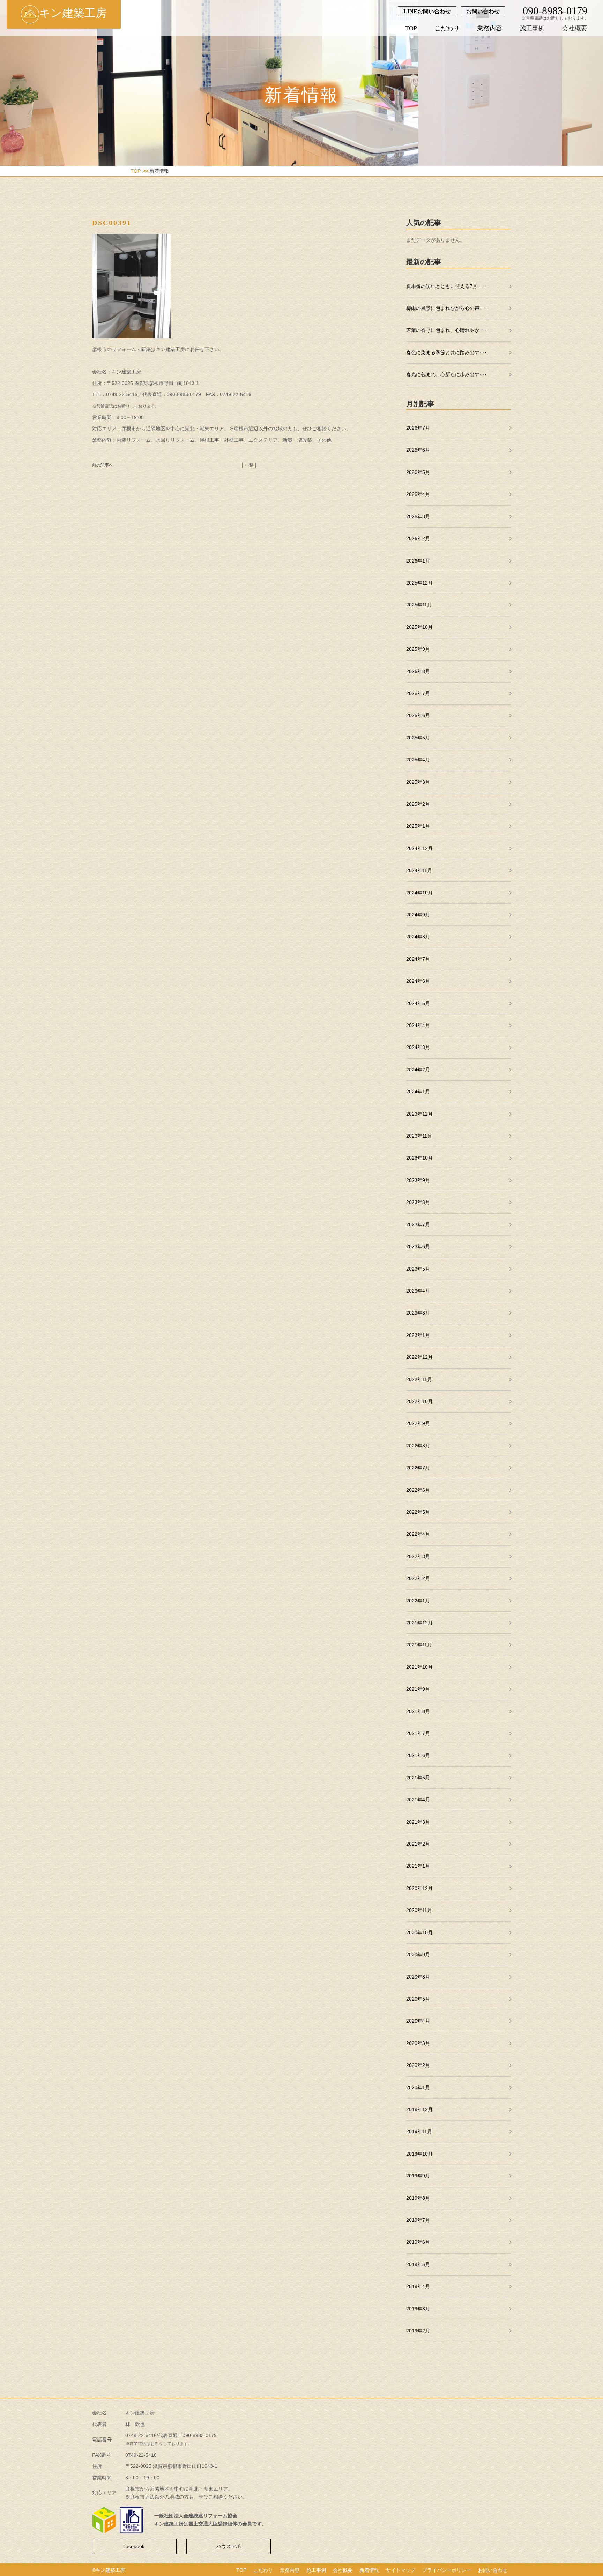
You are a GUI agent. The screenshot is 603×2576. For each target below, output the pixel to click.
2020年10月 (419, 1933)
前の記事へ (103, 465)
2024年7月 (418, 959)
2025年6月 (418, 715)
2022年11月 (419, 1379)
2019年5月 (418, 2264)
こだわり (447, 28)
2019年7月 (418, 2220)
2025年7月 (418, 693)
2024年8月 (418, 937)
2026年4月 (418, 494)
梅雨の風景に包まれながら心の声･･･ (446, 308)
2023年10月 (419, 1158)
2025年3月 (418, 782)
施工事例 (532, 28)
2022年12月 (419, 1357)
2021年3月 (418, 1822)
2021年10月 (419, 1667)
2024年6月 (418, 981)
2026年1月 (418, 561)
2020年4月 (418, 2021)
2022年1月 (418, 1601)
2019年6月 (418, 2242)
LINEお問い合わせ (427, 11)
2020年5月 (418, 1999)
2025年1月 (418, 826)
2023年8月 (418, 1202)
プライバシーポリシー (447, 2570)
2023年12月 (419, 1114)
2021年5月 (418, 1778)
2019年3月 (418, 2309)
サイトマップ (401, 2570)
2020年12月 (419, 1888)
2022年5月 (418, 1512)
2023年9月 (418, 1180)
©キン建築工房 (109, 2570)
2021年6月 (418, 1755)
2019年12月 (419, 2109)
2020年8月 (418, 1977)
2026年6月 (418, 450)
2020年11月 (419, 1910)
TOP (411, 28)
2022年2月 (418, 1578)
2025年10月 (419, 627)
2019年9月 (418, 2176)
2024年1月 (418, 1092)
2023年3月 (418, 1313)
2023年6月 (418, 1246)
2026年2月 (418, 538)
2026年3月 (418, 516)
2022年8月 (418, 1446)
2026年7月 (418, 428)
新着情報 (369, 2570)
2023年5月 (418, 1269)
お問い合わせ (483, 11)
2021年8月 (418, 1711)
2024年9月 (418, 915)
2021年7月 (418, 1733)
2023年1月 (418, 1335)
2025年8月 (418, 671)
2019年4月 (418, 2286)
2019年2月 (418, 2331)
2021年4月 (418, 1800)
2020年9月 (418, 1955)
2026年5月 (418, 472)
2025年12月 (419, 583)
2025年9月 (418, 649)
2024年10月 (419, 893)
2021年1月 (418, 1866)
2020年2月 (418, 2065)
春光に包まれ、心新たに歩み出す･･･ (446, 374)
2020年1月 (418, 2087)
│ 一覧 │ (249, 465)
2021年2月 (418, 1844)
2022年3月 (418, 1556)
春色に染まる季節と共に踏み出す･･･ (446, 352)
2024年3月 (418, 1047)
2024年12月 (419, 848)
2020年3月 (418, 2043)
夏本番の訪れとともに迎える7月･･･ (445, 286)
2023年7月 (418, 1224)
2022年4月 (418, 1534)
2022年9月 (418, 1423)
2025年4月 (418, 760)
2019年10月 (419, 2154)
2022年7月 (418, 1468)
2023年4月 (418, 1291)
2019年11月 (419, 2131)
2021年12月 (419, 1623)
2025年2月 (418, 804)
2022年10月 (419, 1401)
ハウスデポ (229, 2546)
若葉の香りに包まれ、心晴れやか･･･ (446, 330)
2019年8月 (418, 2198)
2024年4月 (418, 1025)
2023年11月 (419, 1136)
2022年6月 (418, 1490)
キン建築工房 (73, 13)
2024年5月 (418, 1003)
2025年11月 (419, 605)
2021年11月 (419, 1645)
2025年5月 (418, 738)
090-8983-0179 (555, 11)
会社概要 (575, 28)
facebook (134, 2546)
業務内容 (490, 28)
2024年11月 (419, 870)
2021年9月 (418, 1689)
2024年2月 (418, 1070)
